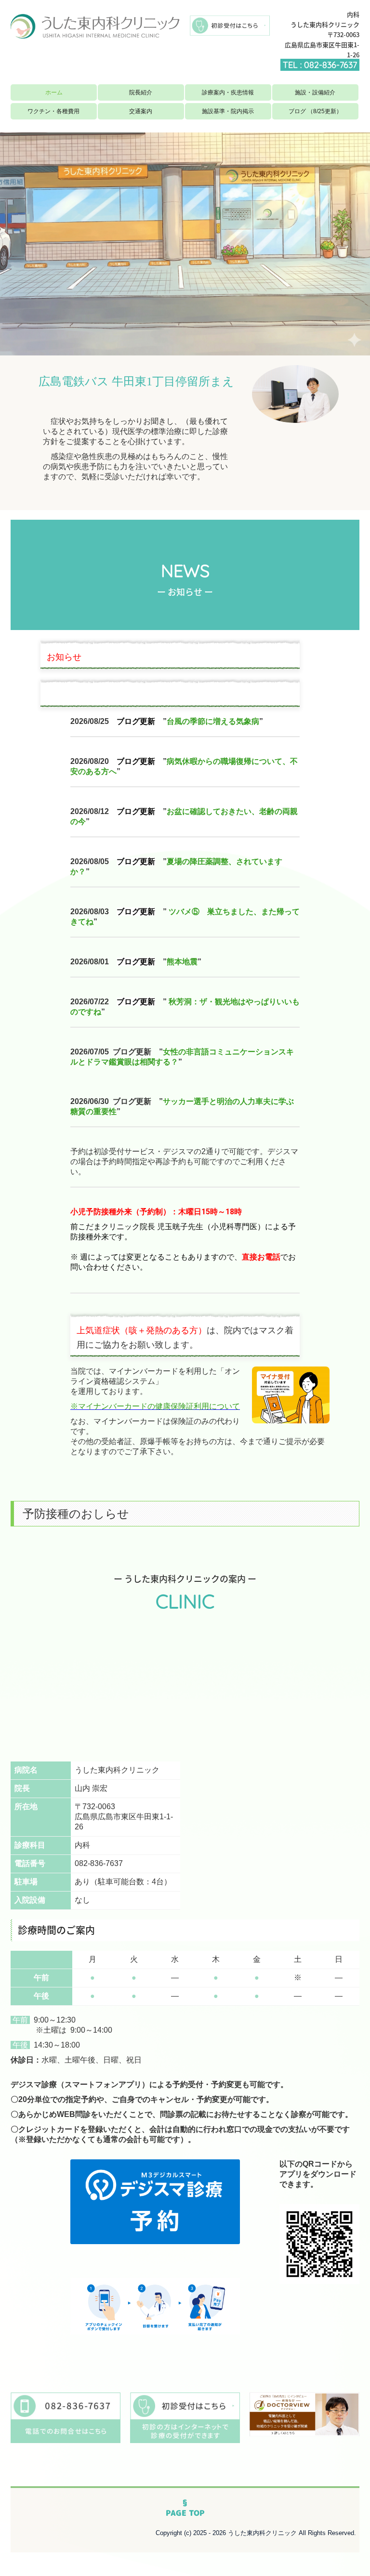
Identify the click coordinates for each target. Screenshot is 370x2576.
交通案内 (141, 111)
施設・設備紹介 (315, 92)
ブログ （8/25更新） (315, 111)
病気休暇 (182, 761)
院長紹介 (141, 92)
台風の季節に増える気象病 (213, 721)
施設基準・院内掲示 (228, 111)
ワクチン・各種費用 (53, 111)
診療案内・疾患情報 (228, 92)
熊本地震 (182, 962)
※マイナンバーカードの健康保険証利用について (155, 1406)
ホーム (54, 92)
